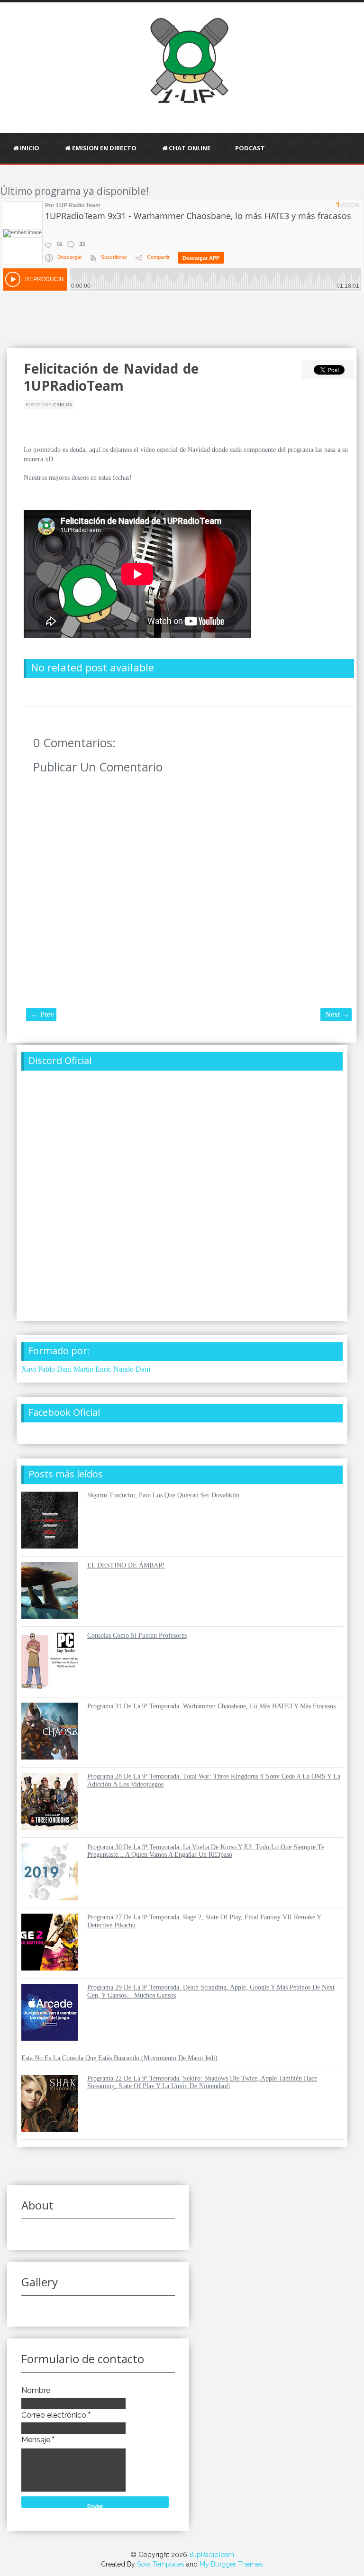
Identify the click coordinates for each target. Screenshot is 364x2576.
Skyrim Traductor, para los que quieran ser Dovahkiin (163, 1495)
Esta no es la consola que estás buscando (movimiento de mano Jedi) (119, 2058)
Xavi (29, 1369)
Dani (143, 1369)
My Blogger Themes (231, 2564)
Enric (103, 1369)
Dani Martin (75, 1369)
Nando (123, 1369)
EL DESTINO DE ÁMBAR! (126, 1565)
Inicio (30, 148)
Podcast (250, 148)
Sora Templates (161, 2564)
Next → (337, 1014)
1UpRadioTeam (212, 2555)
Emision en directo (104, 148)
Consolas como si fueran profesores (137, 1636)
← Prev (42, 1014)
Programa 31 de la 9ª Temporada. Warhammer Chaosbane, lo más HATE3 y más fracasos (211, 1706)
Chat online (190, 148)
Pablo (46, 1369)
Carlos (63, 405)
